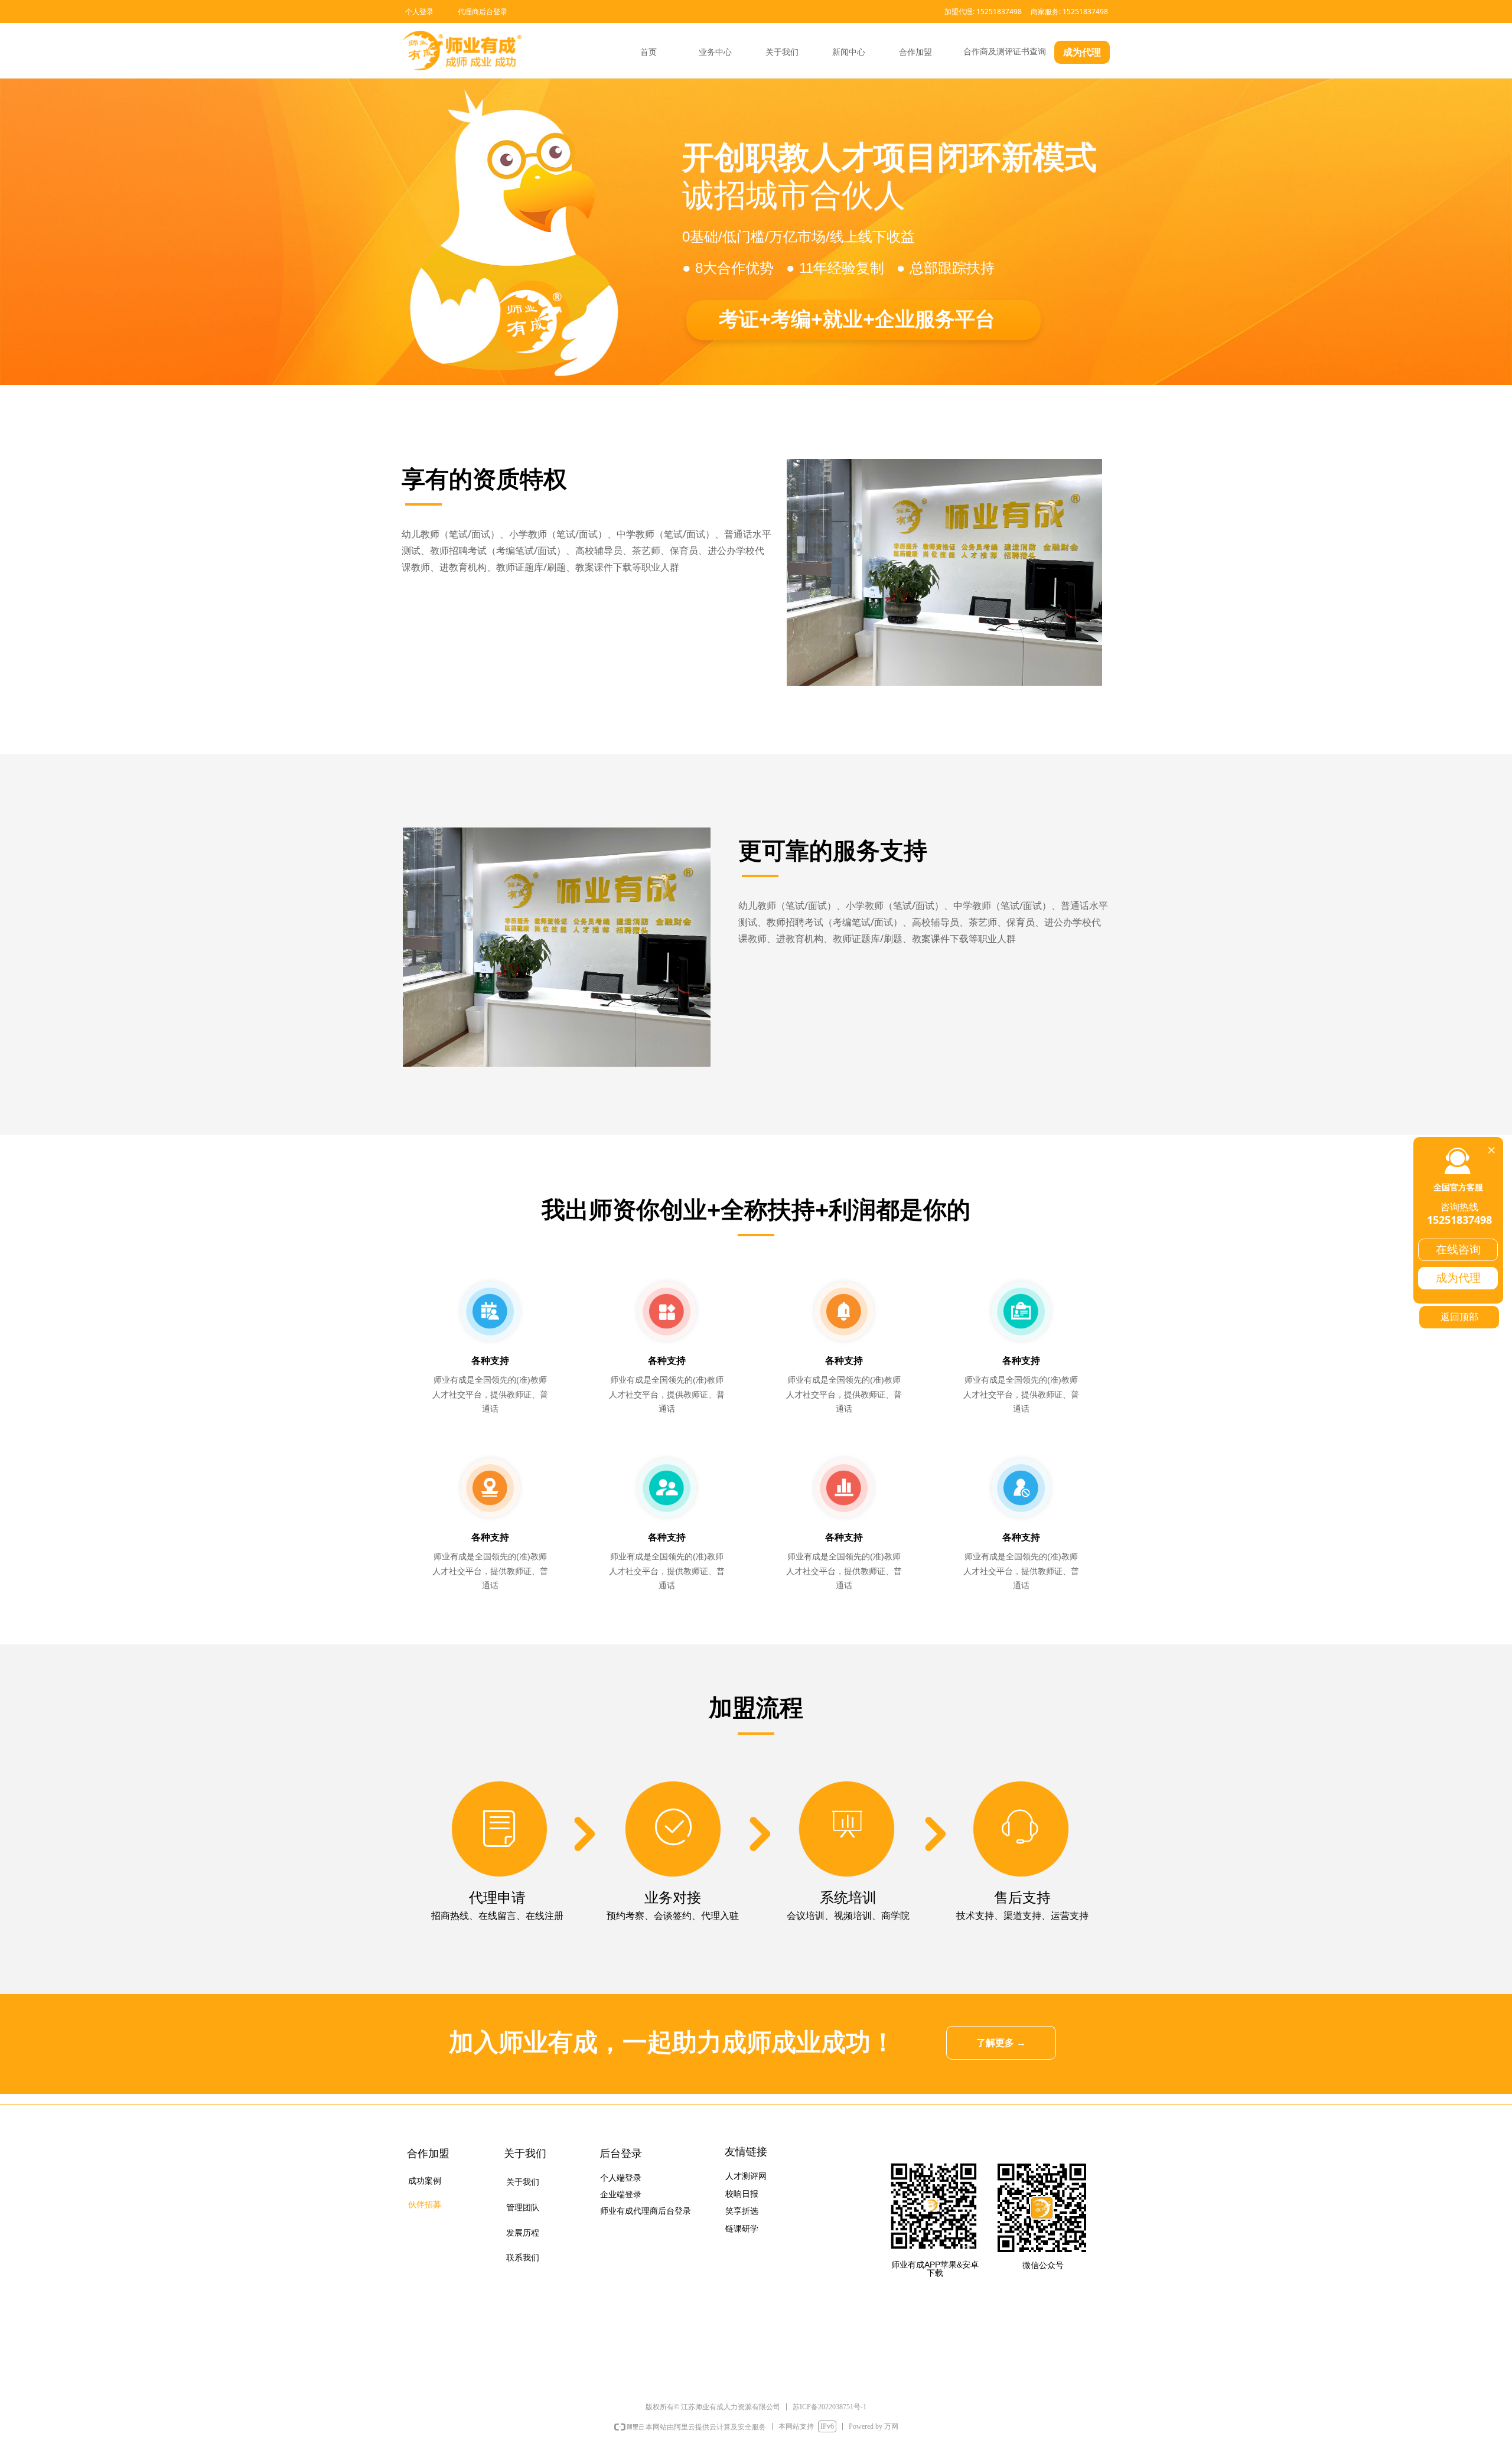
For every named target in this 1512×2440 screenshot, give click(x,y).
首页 (649, 52)
